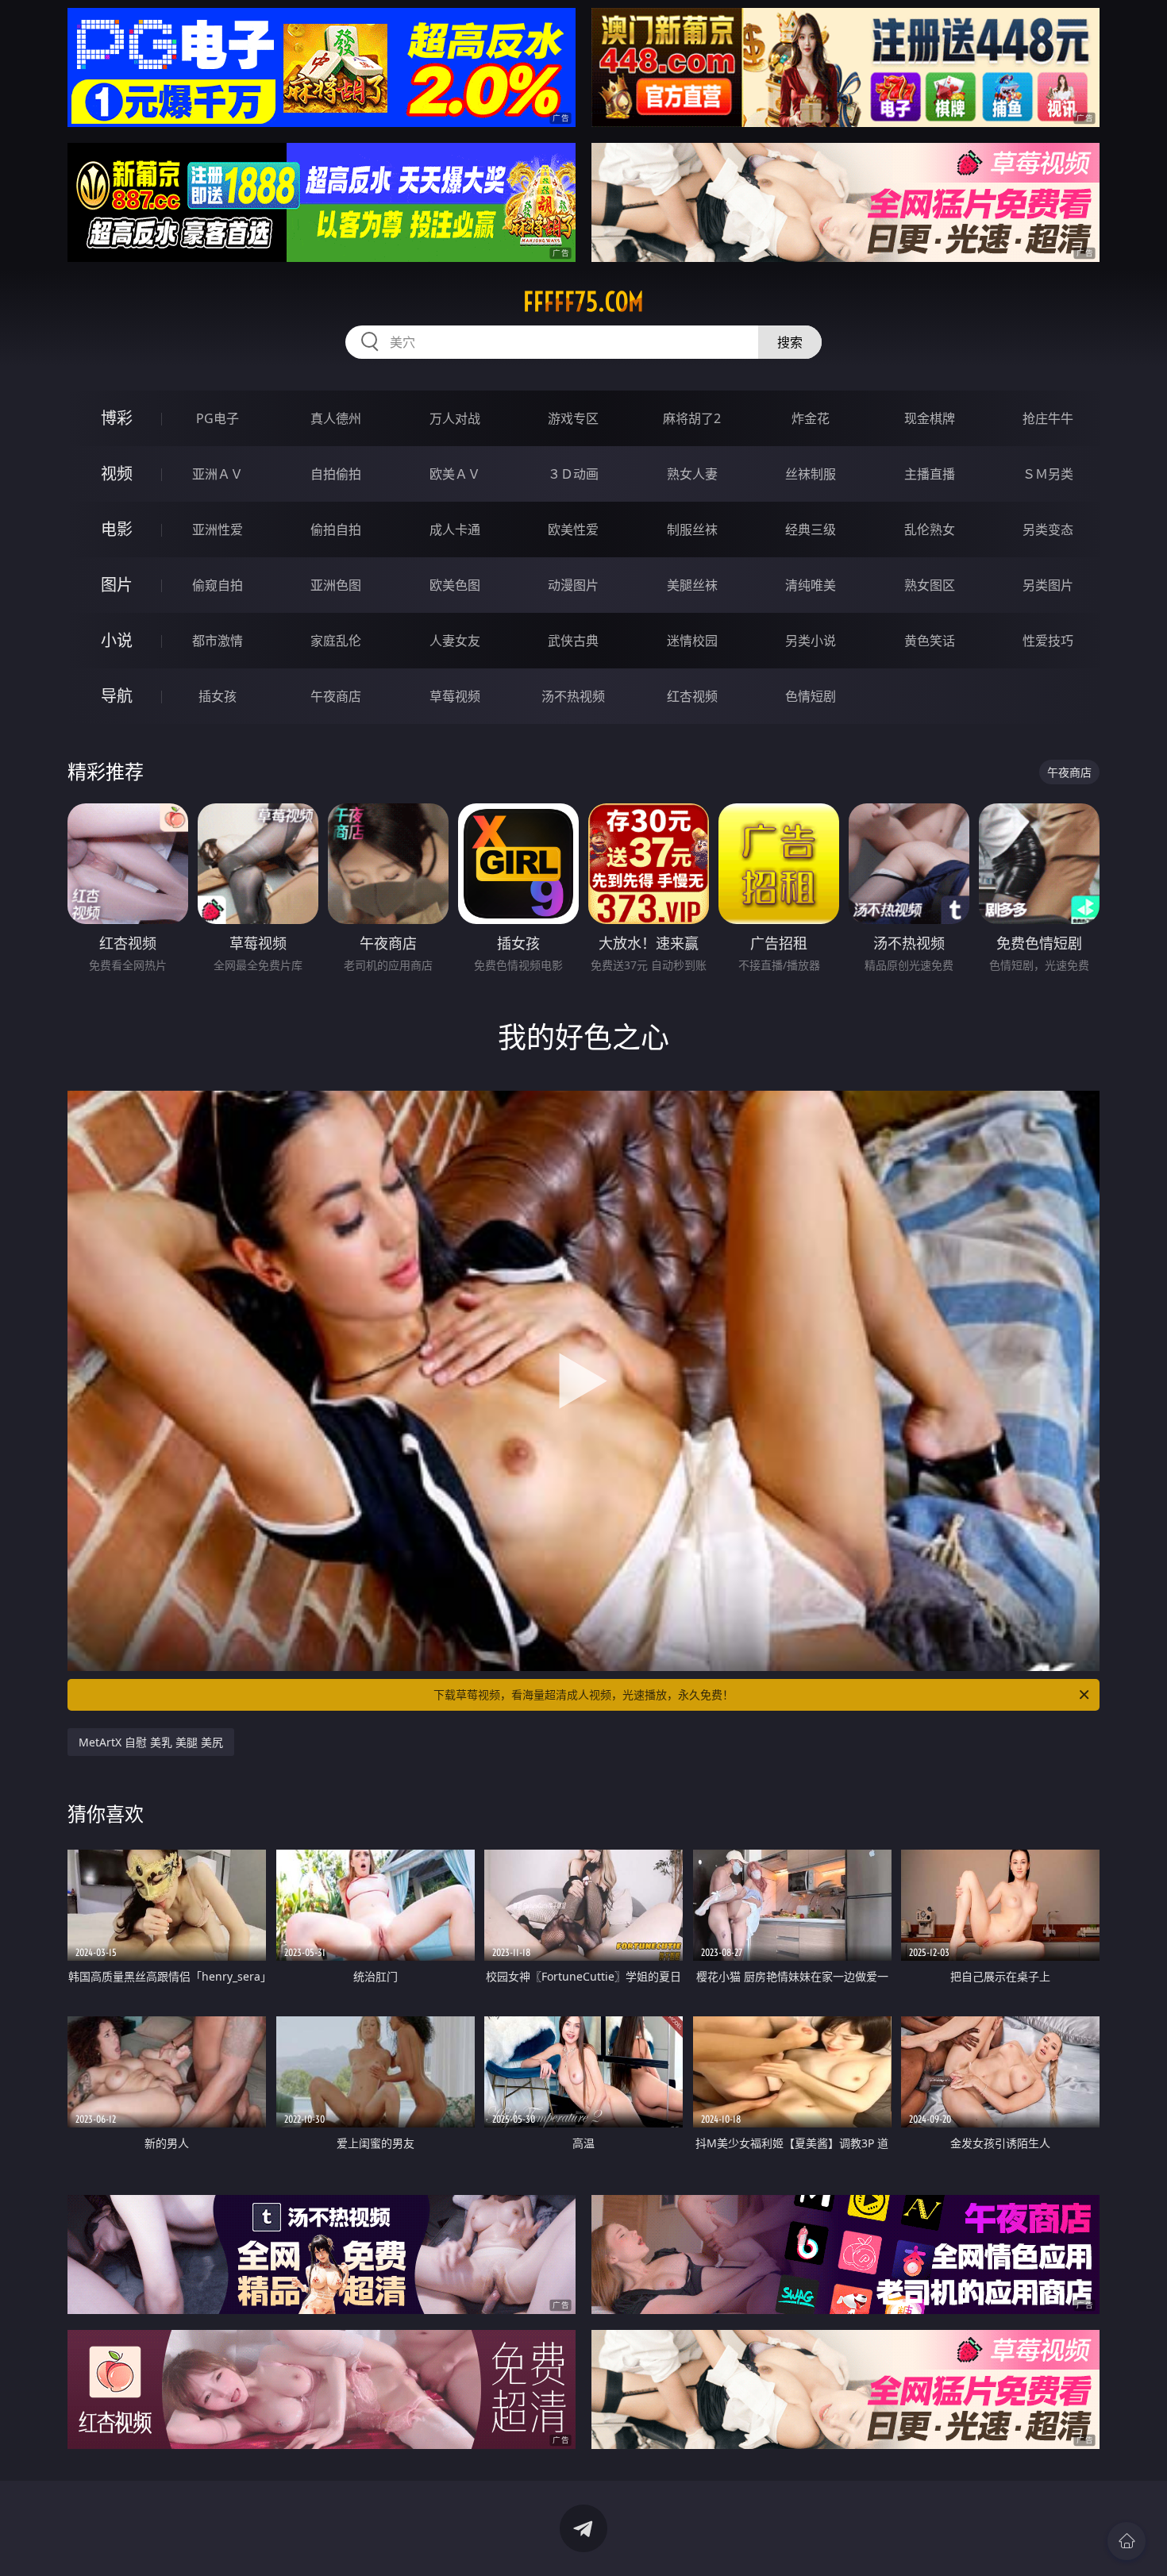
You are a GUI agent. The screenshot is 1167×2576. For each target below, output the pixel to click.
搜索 (790, 342)
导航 (117, 696)
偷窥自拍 (218, 585)
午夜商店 (336, 696)
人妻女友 (455, 641)
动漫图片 (573, 585)
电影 (117, 529)
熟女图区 (930, 585)
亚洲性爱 (218, 529)
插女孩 (218, 696)
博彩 (117, 418)
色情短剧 (811, 696)
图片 (117, 585)
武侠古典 (573, 641)
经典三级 (811, 529)
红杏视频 (692, 696)
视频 (117, 474)
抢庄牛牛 (1048, 418)
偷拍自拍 (336, 529)
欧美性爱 (573, 529)
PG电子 (218, 418)
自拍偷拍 (336, 474)
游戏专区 (573, 418)
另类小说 (811, 641)
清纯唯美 (811, 585)
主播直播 (930, 474)
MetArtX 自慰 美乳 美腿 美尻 (151, 1742)
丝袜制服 (811, 474)
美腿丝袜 (692, 585)
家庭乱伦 (336, 641)
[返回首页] (1127, 2541)
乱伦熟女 (930, 529)
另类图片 (1048, 585)
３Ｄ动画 (573, 474)
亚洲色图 (336, 585)
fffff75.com (583, 302)
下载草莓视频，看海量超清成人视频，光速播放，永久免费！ (583, 1694)
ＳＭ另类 (1048, 474)
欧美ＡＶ (455, 474)
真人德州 (336, 418)
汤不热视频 (573, 696)
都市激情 (218, 641)
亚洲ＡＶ (218, 474)
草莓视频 (455, 696)
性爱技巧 (1048, 641)
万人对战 (455, 418)
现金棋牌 (930, 418)
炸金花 (811, 418)
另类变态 (1048, 529)
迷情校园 (692, 641)
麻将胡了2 (692, 418)
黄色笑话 (930, 641)
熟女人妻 (692, 474)
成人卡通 (455, 529)
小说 (117, 640)
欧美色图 (455, 585)
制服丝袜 (692, 529)
